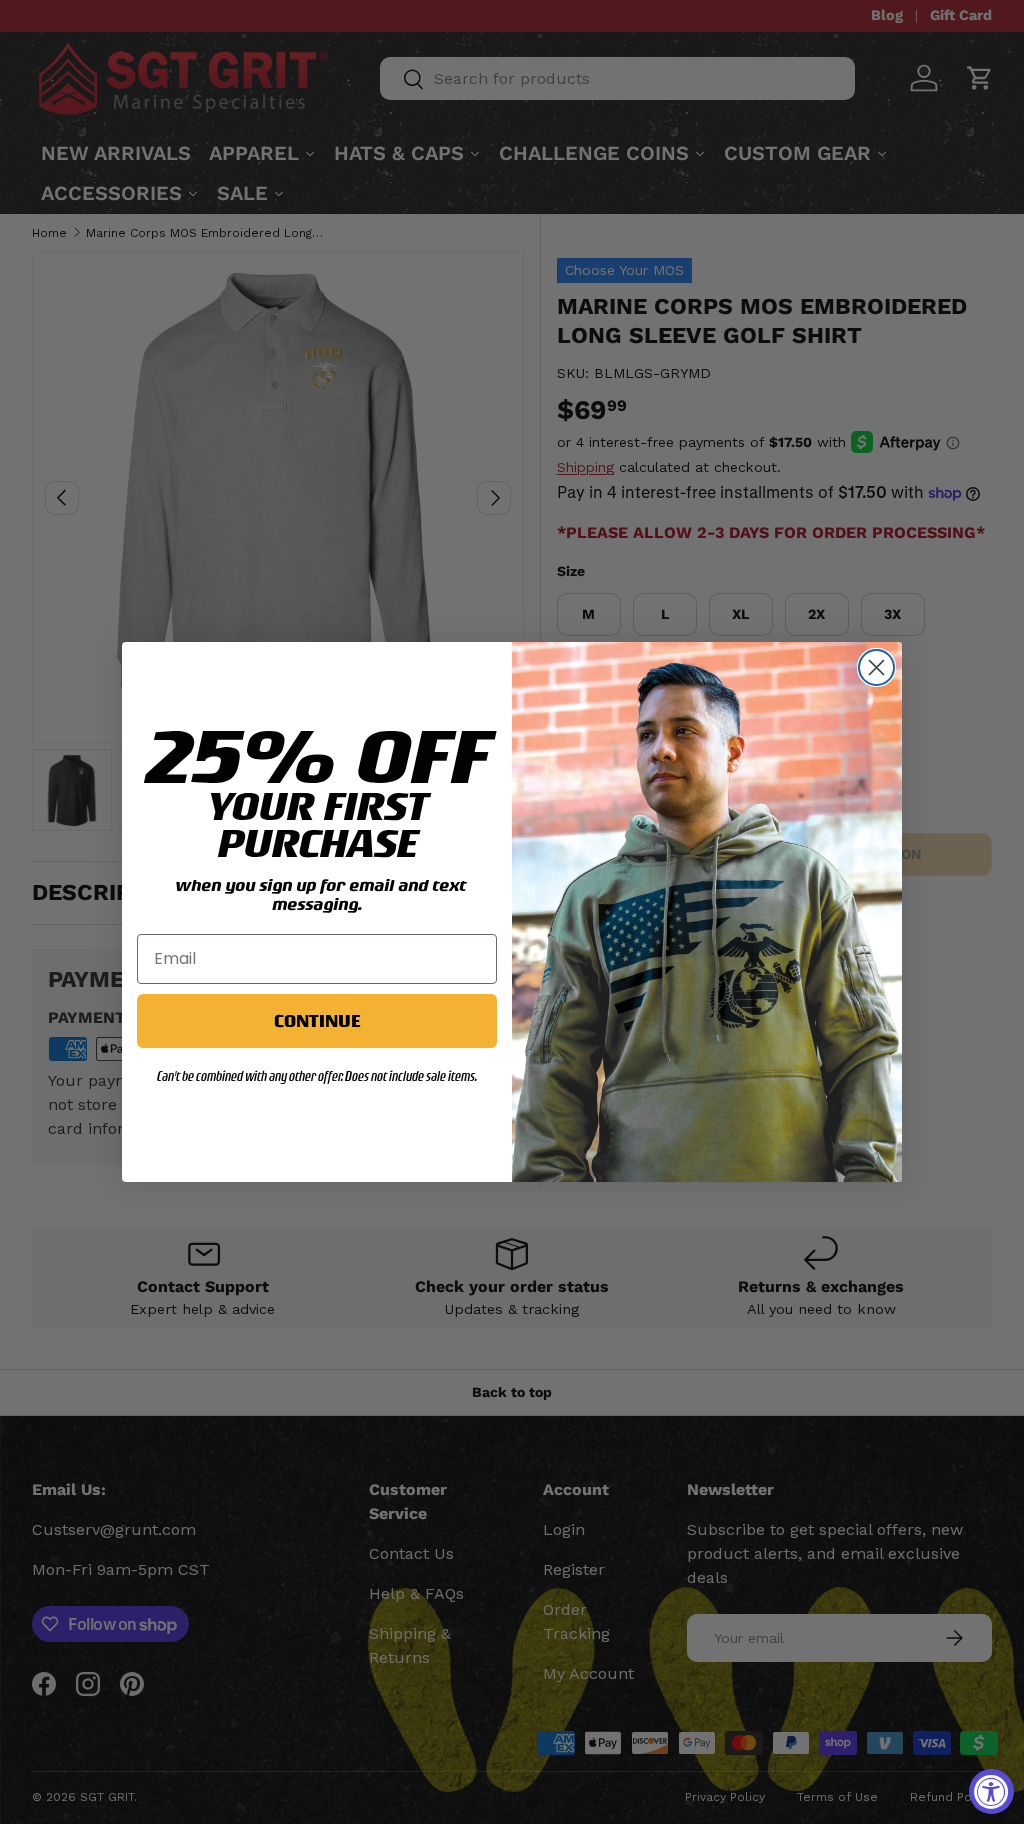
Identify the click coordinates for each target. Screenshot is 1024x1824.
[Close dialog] (876, 667)
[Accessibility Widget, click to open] (991, 1791)
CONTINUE (317, 1020)
